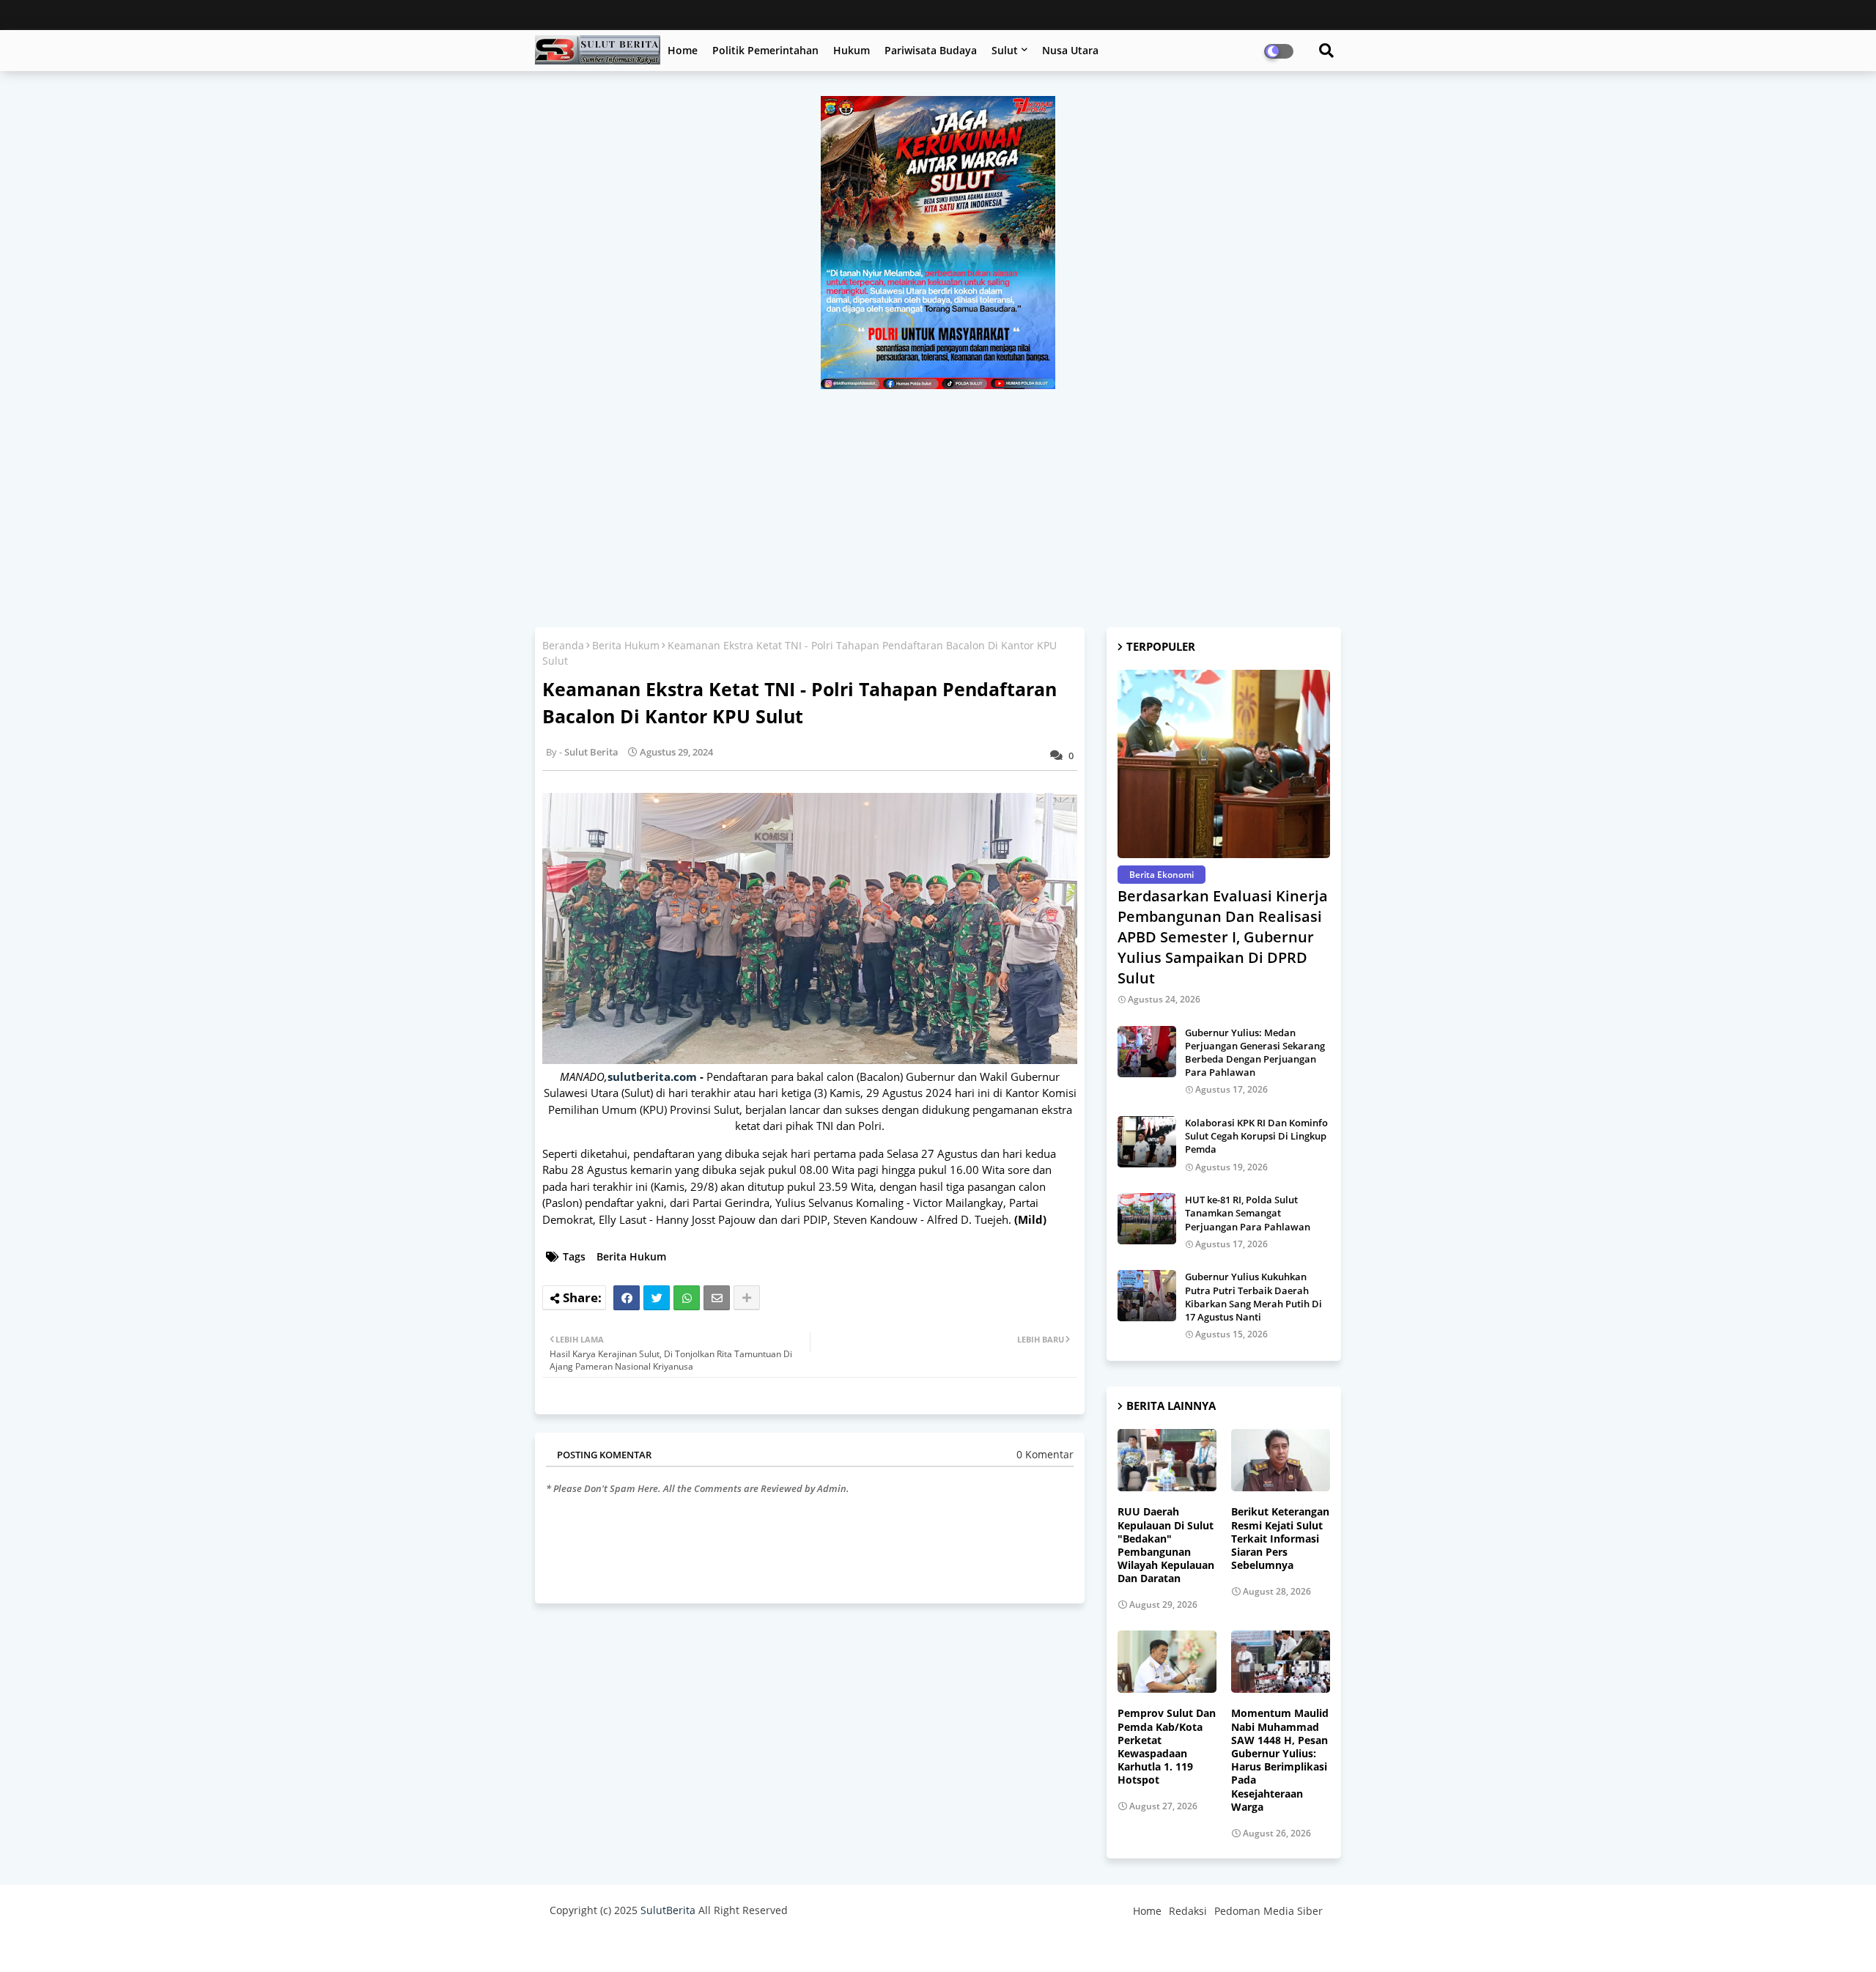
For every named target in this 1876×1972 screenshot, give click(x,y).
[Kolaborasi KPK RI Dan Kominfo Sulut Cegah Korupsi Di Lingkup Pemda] (1147, 1142)
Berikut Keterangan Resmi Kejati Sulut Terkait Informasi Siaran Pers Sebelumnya (1280, 1539)
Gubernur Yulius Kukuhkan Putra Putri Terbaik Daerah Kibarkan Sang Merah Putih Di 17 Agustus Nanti (1253, 1297)
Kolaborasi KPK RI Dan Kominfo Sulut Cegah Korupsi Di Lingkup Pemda (1256, 1136)
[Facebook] (627, 1298)
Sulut (1005, 50)
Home (683, 50)
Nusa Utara (1070, 50)
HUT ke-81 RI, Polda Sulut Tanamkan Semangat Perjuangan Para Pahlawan (1248, 1213)
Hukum (852, 50)
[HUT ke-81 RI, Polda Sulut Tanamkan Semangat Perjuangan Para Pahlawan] (1147, 1219)
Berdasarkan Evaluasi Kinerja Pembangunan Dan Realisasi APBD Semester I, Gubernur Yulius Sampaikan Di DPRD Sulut (1223, 937)
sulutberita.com (652, 1077)
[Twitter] (657, 1298)
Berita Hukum (626, 645)
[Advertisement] (938, 499)
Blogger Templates (654, 1946)
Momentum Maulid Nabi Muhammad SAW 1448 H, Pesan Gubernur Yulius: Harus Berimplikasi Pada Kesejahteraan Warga (1280, 1760)
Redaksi (1188, 1911)
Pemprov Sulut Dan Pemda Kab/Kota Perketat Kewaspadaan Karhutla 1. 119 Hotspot (1167, 1747)
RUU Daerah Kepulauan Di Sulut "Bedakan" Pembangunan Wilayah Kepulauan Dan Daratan (1166, 1545)
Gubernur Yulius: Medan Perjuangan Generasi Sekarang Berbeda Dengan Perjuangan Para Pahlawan (1255, 1053)
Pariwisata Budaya (931, 50)
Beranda (563, 645)
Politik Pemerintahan (765, 50)
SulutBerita (668, 1910)
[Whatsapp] (687, 1298)
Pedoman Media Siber (1268, 1911)
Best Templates (823, 1946)
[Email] (717, 1298)
